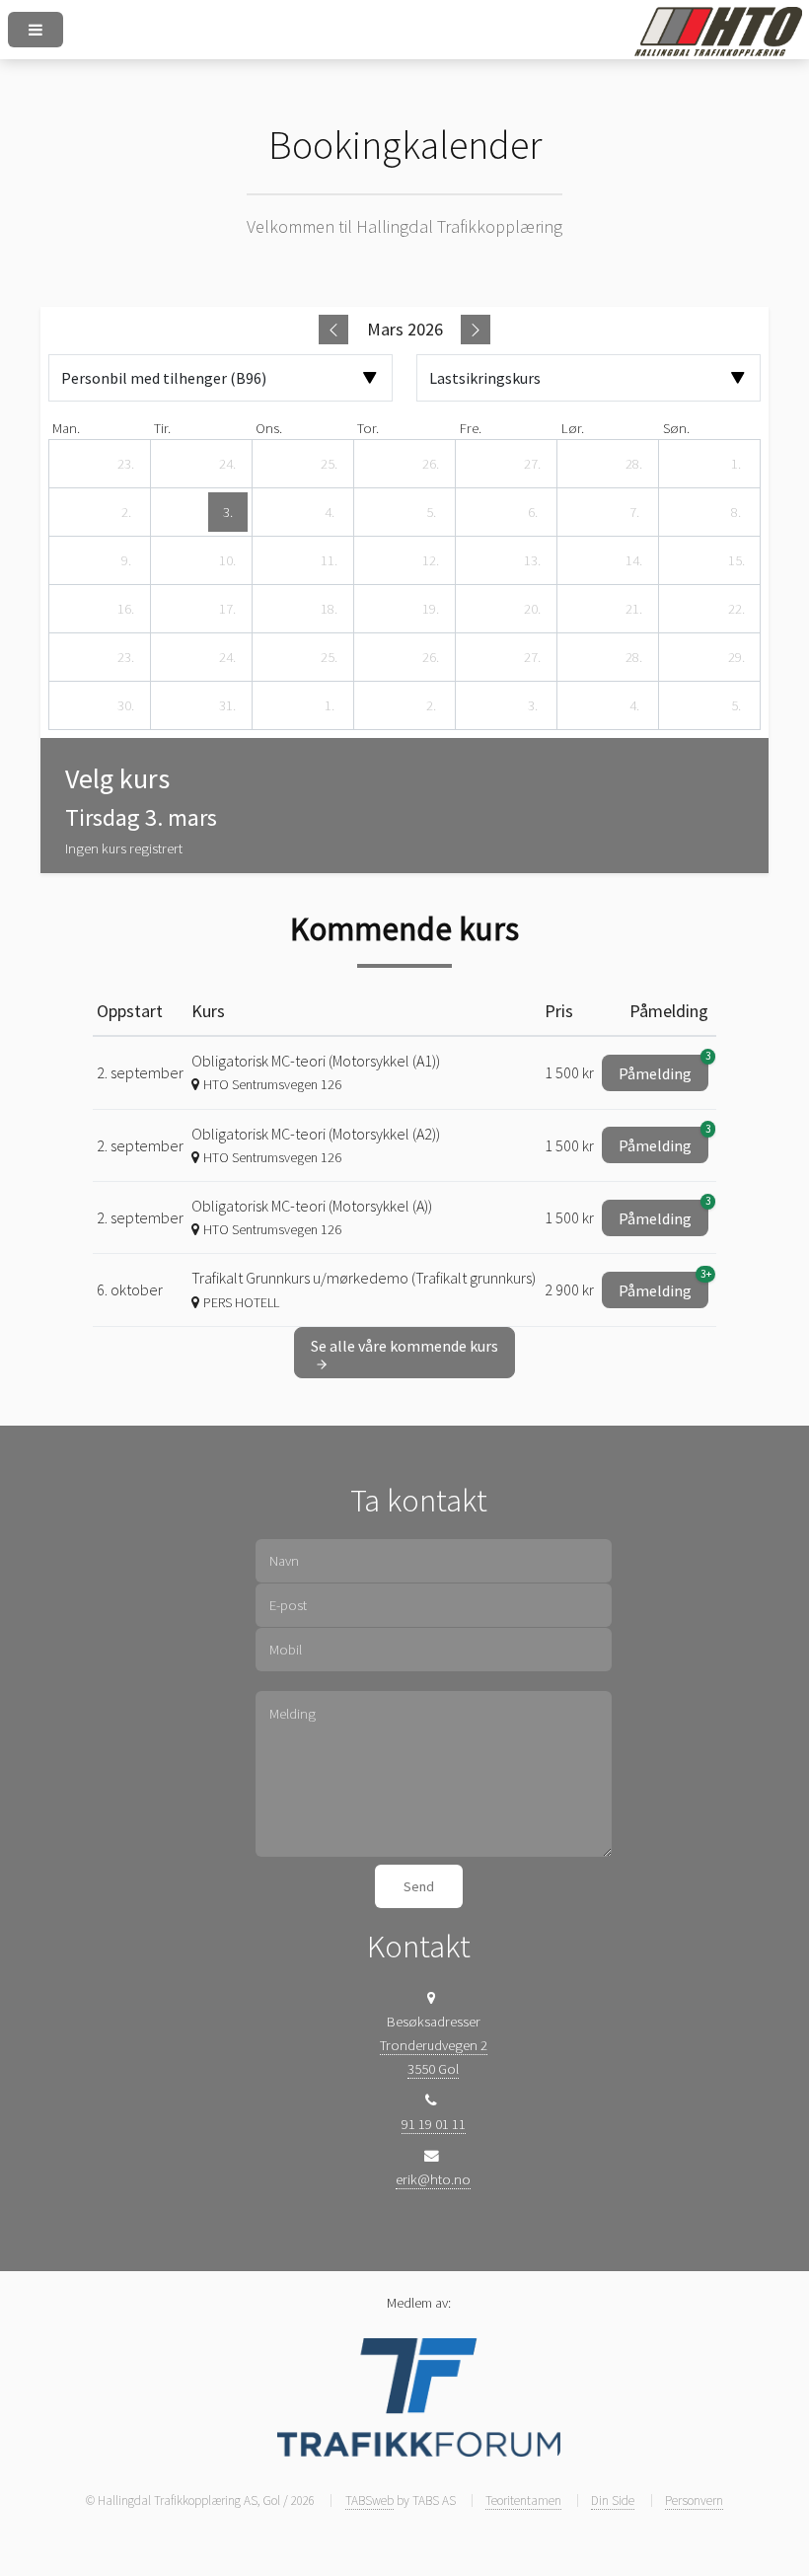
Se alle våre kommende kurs (404, 1346)
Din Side (613, 2501)
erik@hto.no (433, 2179)
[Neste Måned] (476, 330)
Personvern (694, 2501)
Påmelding (663, 1069)
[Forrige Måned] (333, 330)
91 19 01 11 (434, 2124)
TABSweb (369, 2501)
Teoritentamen (523, 2501)
